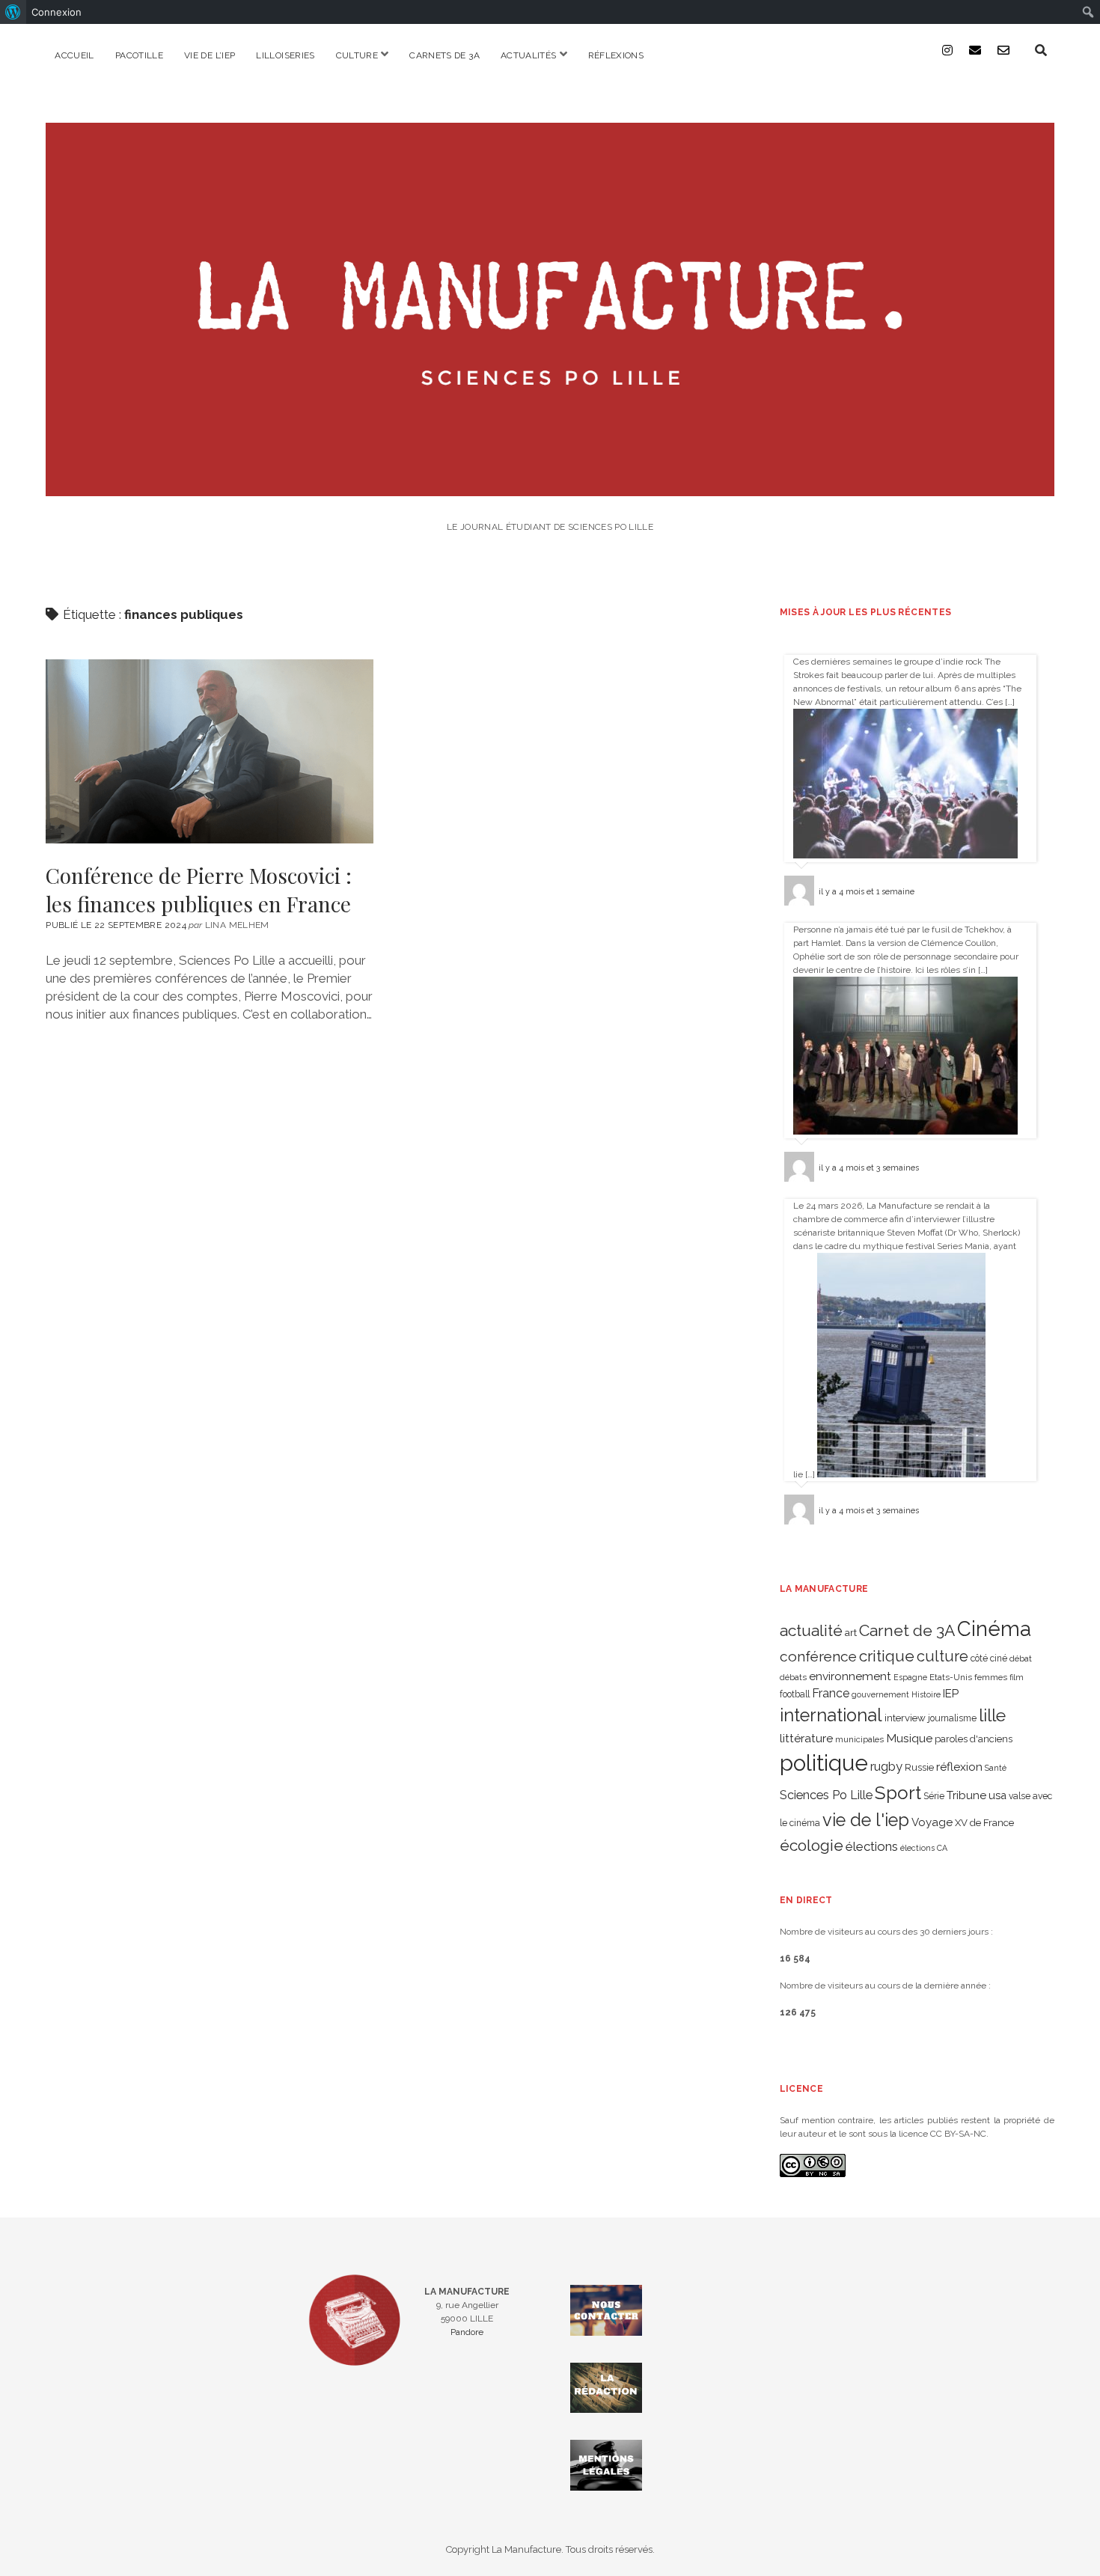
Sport (898, 1793)
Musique (909, 1738)
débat (1021, 1658)
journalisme (952, 1718)
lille (992, 1715)
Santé (996, 1768)
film (1017, 1677)
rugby (886, 1766)
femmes (991, 1677)
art (851, 1632)
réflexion (959, 1767)
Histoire (926, 1694)
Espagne (910, 1677)
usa (997, 1795)
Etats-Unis (951, 1677)
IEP (951, 1694)
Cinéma (994, 1629)
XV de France (984, 1823)
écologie (812, 1845)
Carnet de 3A (907, 1630)
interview (905, 1718)
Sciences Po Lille (826, 1795)
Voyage (932, 1822)
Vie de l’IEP (210, 55)
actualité (811, 1630)
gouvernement (880, 1694)
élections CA (924, 1848)
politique (824, 1763)
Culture (357, 55)
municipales (859, 1739)
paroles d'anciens (974, 1739)
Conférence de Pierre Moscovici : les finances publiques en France (210, 751)
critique (887, 1656)
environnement (850, 1676)
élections (872, 1846)
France (831, 1693)
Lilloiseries (285, 55)
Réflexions (616, 55)
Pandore (467, 2332)
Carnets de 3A (444, 55)
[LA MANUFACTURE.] (550, 486)
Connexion (56, 12)
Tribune (966, 1795)
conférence (818, 1657)
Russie (919, 1767)
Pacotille (139, 55)
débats (793, 1677)
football (795, 1694)
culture (942, 1656)
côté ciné (989, 1658)
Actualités (529, 55)
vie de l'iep (866, 1820)
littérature (806, 1738)
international (831, 1715)
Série (934, 1796)
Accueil (74, 55)
